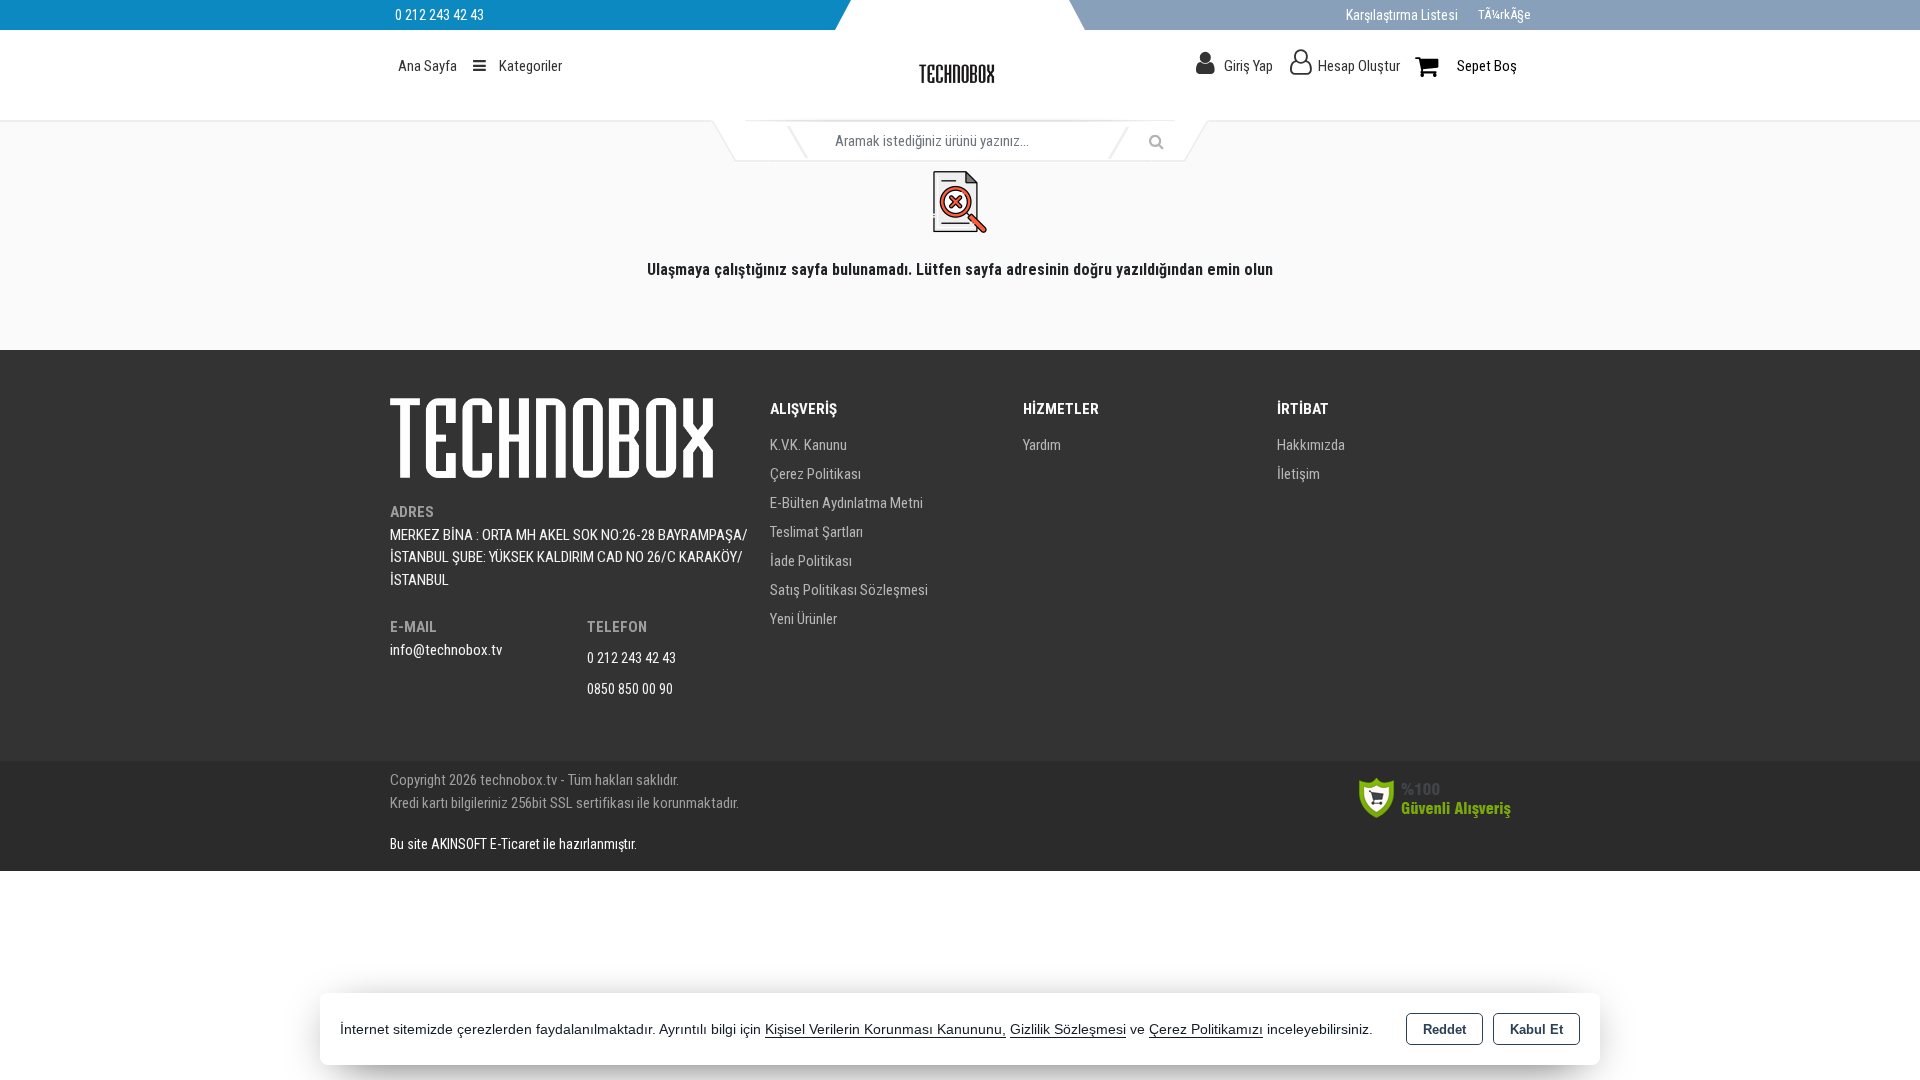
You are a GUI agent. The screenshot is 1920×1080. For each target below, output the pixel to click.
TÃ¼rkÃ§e (1504, 14)
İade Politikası (811, 561)
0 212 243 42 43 (631, 658)
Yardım (1042, 445)
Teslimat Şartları (816, 532)
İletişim (1298, 474)
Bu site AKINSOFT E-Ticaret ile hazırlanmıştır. (513, 844)
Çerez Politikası (815, 474)
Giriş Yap (1248, 66)
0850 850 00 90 (630, 689)
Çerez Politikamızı (1206, 1029)
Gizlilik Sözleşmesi (1068, 1029)
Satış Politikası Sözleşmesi (849, 590)
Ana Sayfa (427, 66)
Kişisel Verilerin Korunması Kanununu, (885, 1029)
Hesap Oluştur (1359, 66)
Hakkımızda (1311, 445)
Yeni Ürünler (803, 619)
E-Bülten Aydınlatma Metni (846, 503)
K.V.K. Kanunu (808, 445)
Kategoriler (529, 66)
